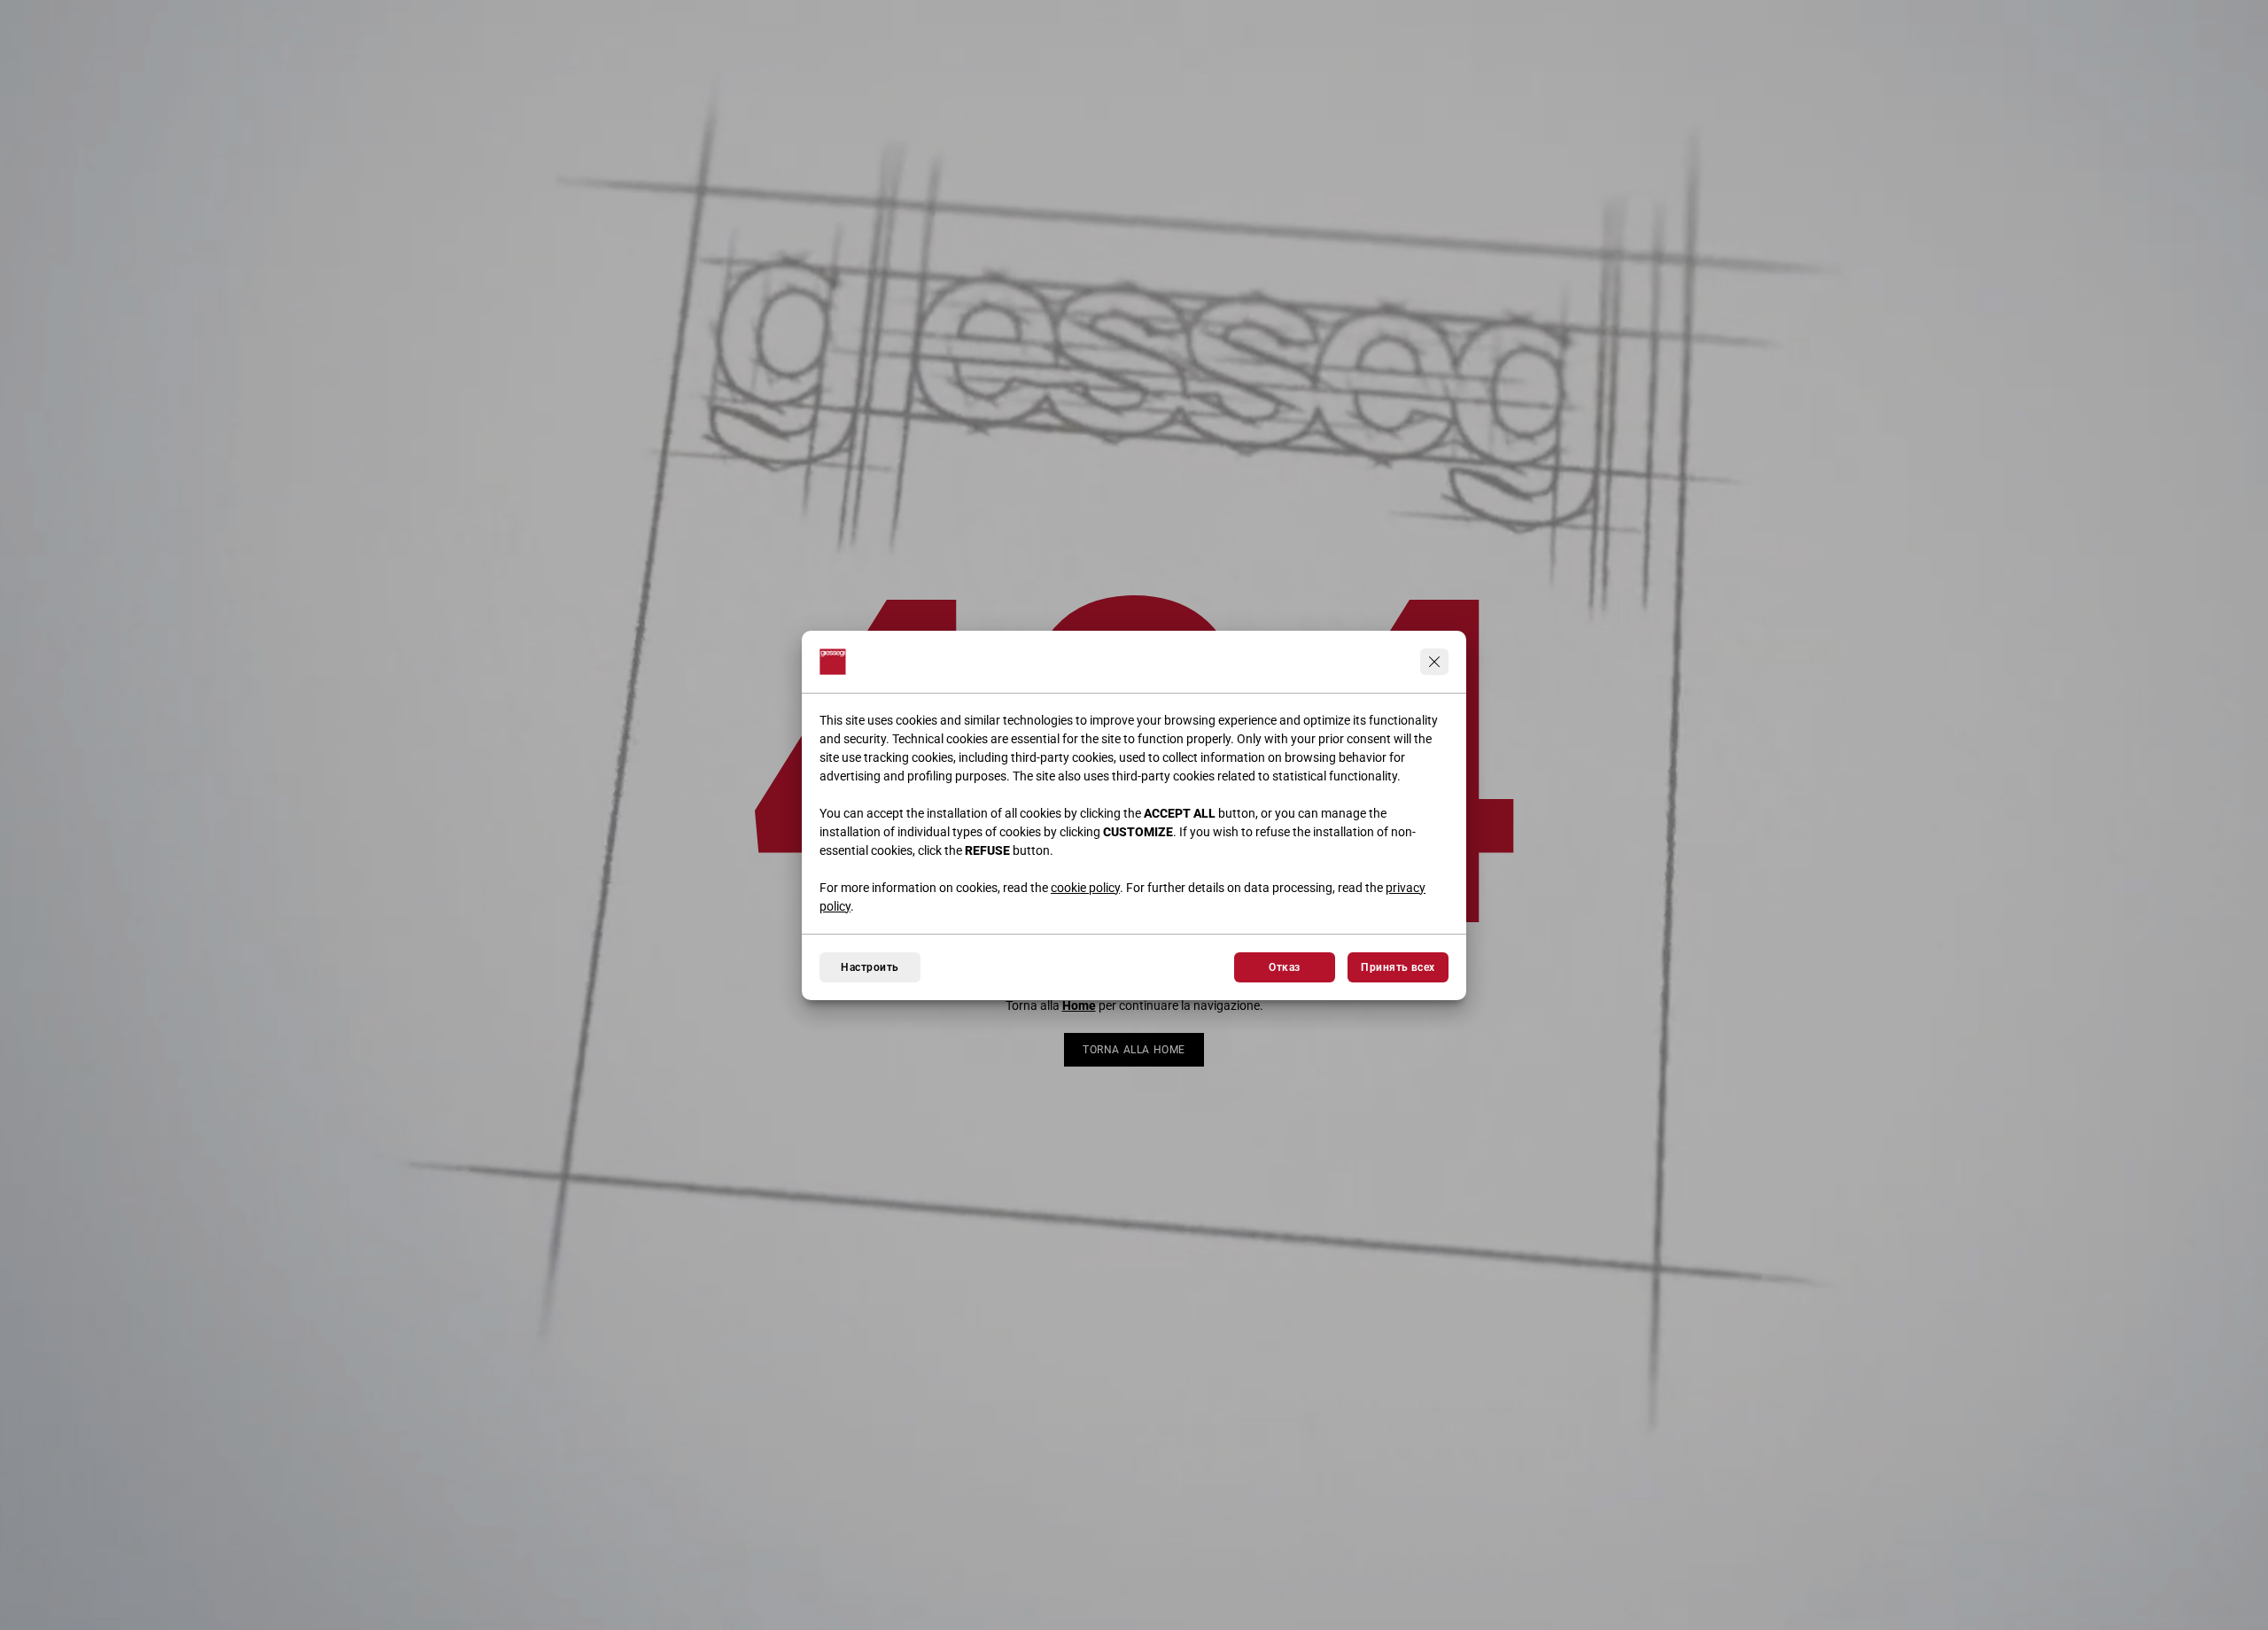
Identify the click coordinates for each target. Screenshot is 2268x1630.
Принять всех (1398, 967)
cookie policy (1085, 888)
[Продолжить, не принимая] (1434, 662)
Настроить (870, 967)
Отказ (1284, 967)
